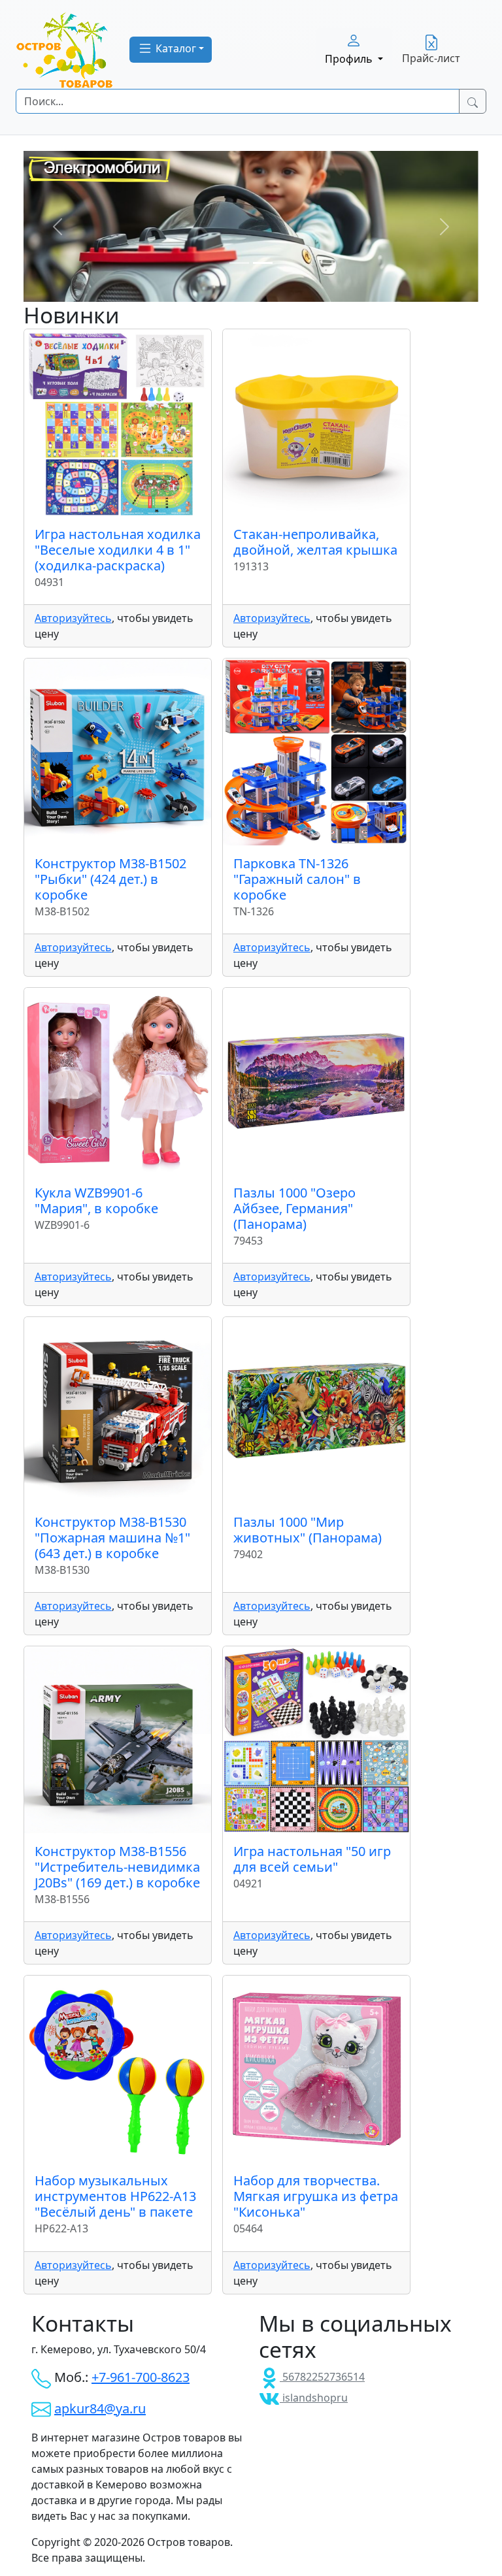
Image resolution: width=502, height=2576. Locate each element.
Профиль (350, 59)
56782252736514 (322, 2377)
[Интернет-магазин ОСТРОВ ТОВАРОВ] (65, 50)
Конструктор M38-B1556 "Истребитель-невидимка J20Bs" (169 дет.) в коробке (117, 1867)
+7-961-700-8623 (141, 2377)
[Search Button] (473, 101)
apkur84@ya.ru (100, 2408)
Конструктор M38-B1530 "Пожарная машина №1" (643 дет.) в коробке (112, 1538)
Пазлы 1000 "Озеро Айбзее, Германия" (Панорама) (294, 1208)
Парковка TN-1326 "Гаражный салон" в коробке (297, 879)
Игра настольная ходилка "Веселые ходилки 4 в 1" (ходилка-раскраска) (118, 550)
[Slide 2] (263, 263)
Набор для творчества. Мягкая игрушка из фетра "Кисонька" (316, 2196)
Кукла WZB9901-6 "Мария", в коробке (96, 1200)
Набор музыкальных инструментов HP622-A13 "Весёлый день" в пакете (115, 2196)
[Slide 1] (239, 263)
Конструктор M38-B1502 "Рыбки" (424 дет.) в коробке (110, 879)
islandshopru (314, 2398)
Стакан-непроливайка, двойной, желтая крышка (315, 542)
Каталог (175, 48)
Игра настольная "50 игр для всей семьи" (312, 1859)
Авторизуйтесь (73, 618)
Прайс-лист (431, 58)
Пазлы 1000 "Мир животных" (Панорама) (308, 1530)
